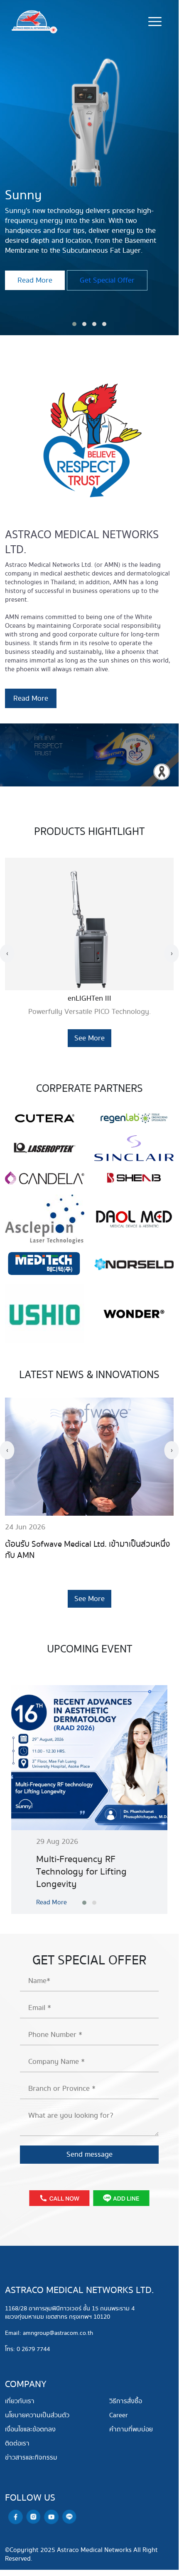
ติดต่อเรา (17, 2444)
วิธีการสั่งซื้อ (126, 2401)
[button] (74, 324)
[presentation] (7, 953)
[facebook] (16, 2517)
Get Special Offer (107, 270)
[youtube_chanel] (51, 2517)
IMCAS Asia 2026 (37, 1544)
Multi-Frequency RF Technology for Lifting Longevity (81, 1872)
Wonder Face (89, 998)
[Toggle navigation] (155, 22)
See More (89, 1038)
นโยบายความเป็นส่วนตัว (37, 2415)
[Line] (69, 2516)
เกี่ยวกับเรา (20, 2401)
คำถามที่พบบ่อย (131, 2430)
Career (119, 2415)
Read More (35, 270)
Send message (89, 2154)
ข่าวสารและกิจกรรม (31, 2458)
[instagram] (33, 2516)
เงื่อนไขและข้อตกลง (30, 2430)
